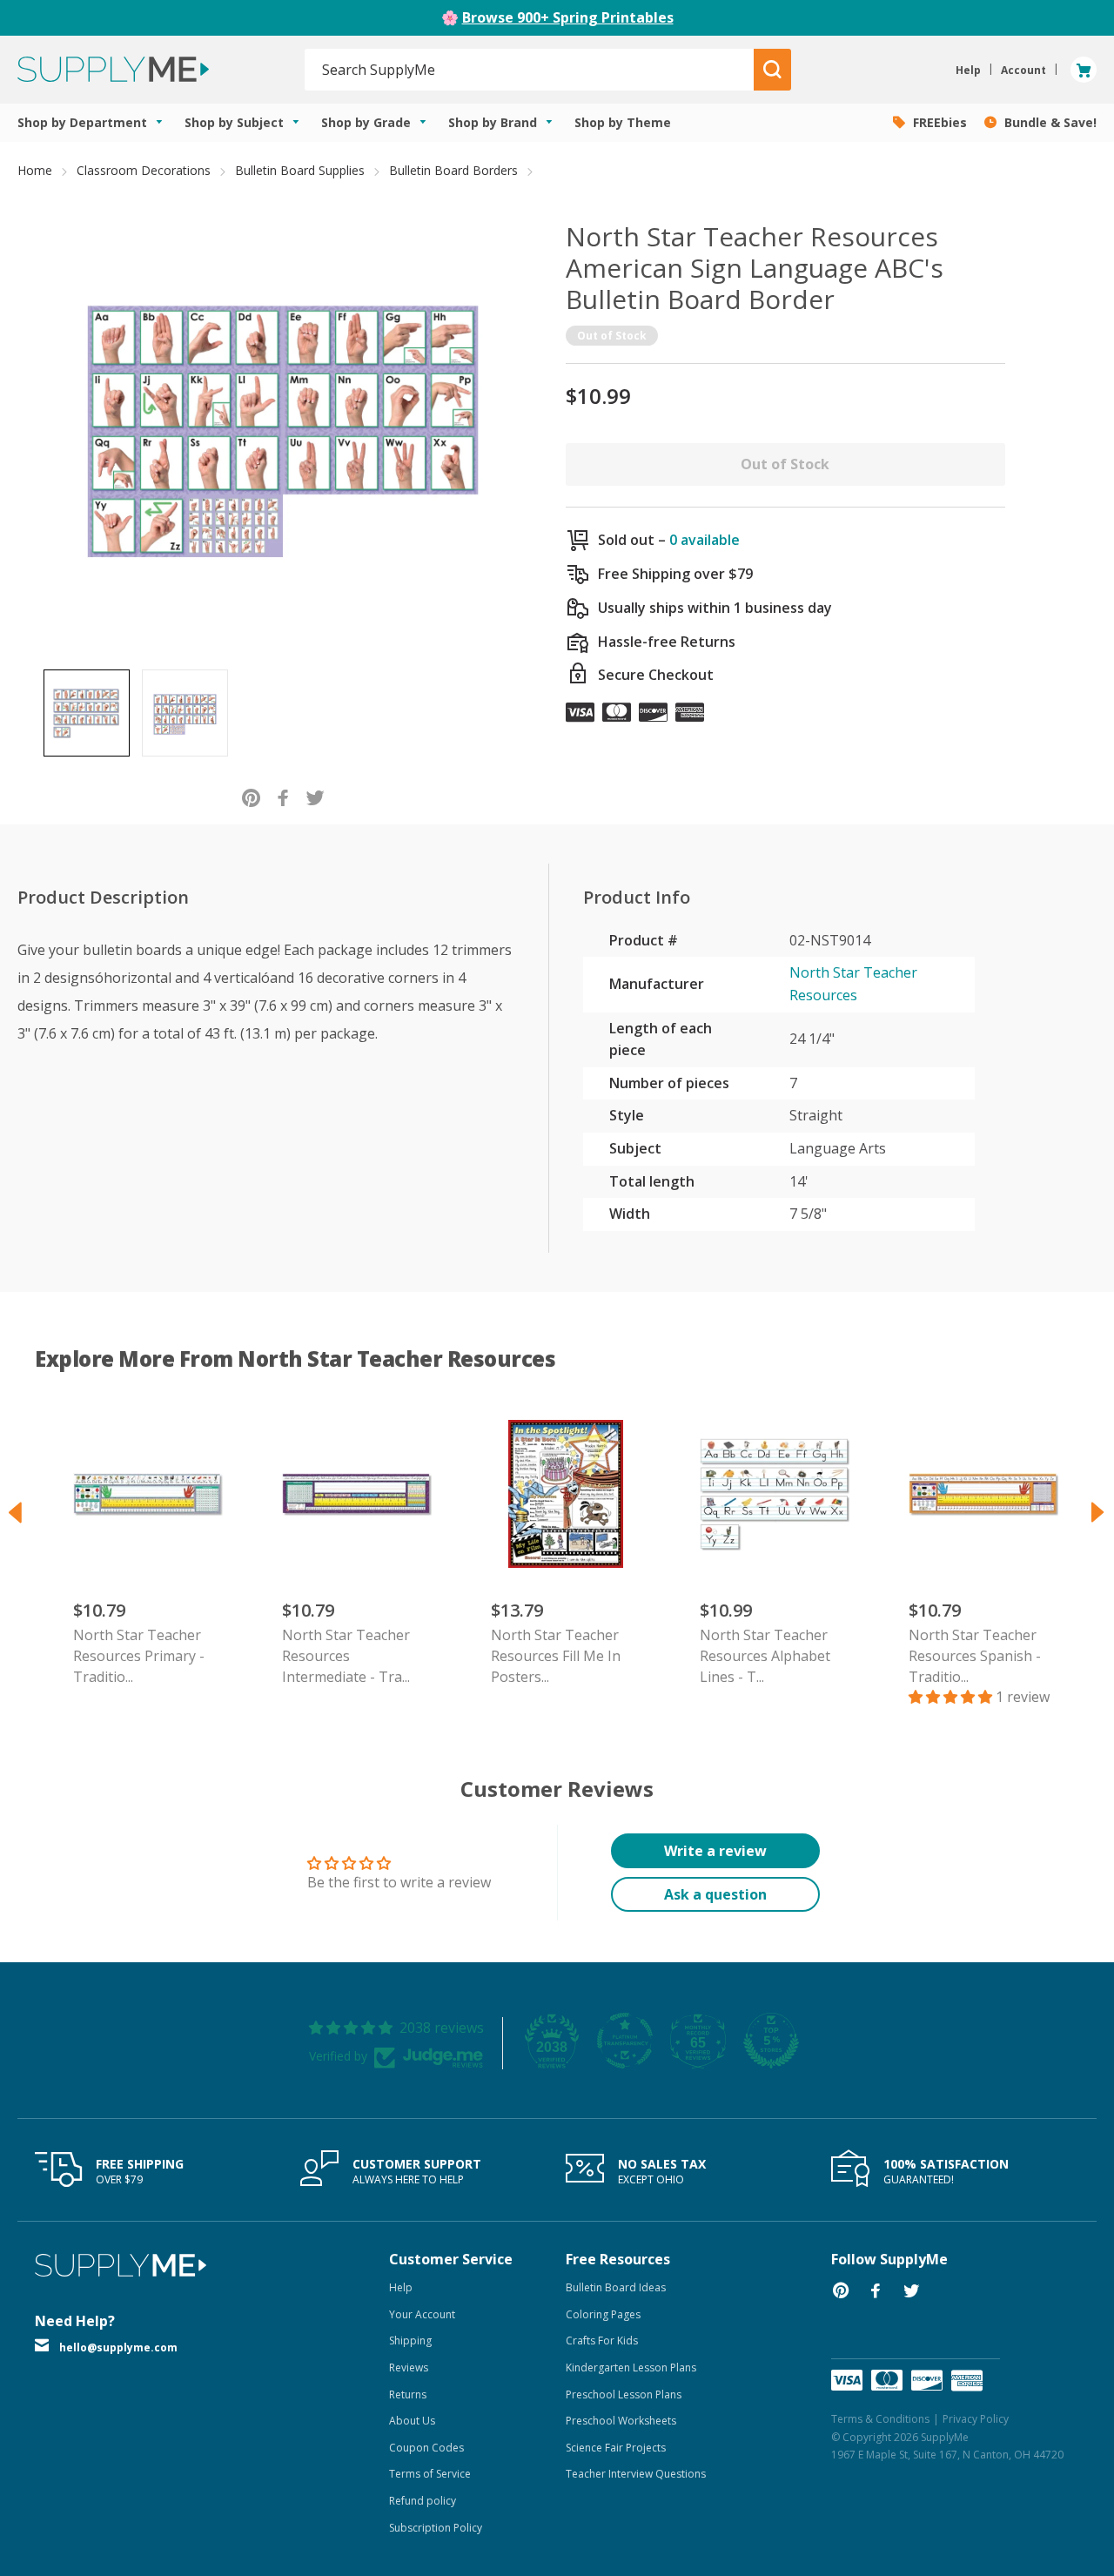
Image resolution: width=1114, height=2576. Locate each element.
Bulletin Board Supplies (300, 170)
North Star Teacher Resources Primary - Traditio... (139, 1656)
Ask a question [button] (715, 1894)
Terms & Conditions (880, 2419)
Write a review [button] (715, 1851)
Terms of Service (430, 2474)
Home (35, 170)
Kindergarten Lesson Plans (631, 2367)
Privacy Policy (976, 2419)
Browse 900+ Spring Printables (568, 17)
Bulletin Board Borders (453, 170)
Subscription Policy (436, 2528)
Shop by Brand (494, 122)
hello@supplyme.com (118, 2347)
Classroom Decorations (144, 170)
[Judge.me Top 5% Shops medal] (771, 2041)
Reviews (409, 2367)
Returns (408, 2394)
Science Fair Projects (616, 2448)
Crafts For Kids (602, 2341)
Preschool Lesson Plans (624, 2394)
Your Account (422, 2314)
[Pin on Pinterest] (251, 797)
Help (401, 2287)
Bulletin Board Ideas (616, 2287)
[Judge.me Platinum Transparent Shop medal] (625, 2041)
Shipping (410, 2341)
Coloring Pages (603, 2314)
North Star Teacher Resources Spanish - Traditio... (975, 1656)
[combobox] (530, 70)
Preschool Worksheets (621, 2421)
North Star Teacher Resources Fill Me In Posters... (556, 1656)
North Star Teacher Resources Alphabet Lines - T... (765, 1656)
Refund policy (423, 2501)
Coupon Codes (426, 2448)
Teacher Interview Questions (636, 2474)
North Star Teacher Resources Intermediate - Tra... (346, 1656)
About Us (412, 2421)
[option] (87, 713)
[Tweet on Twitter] (315, 797)
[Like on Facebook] (283, 797)
